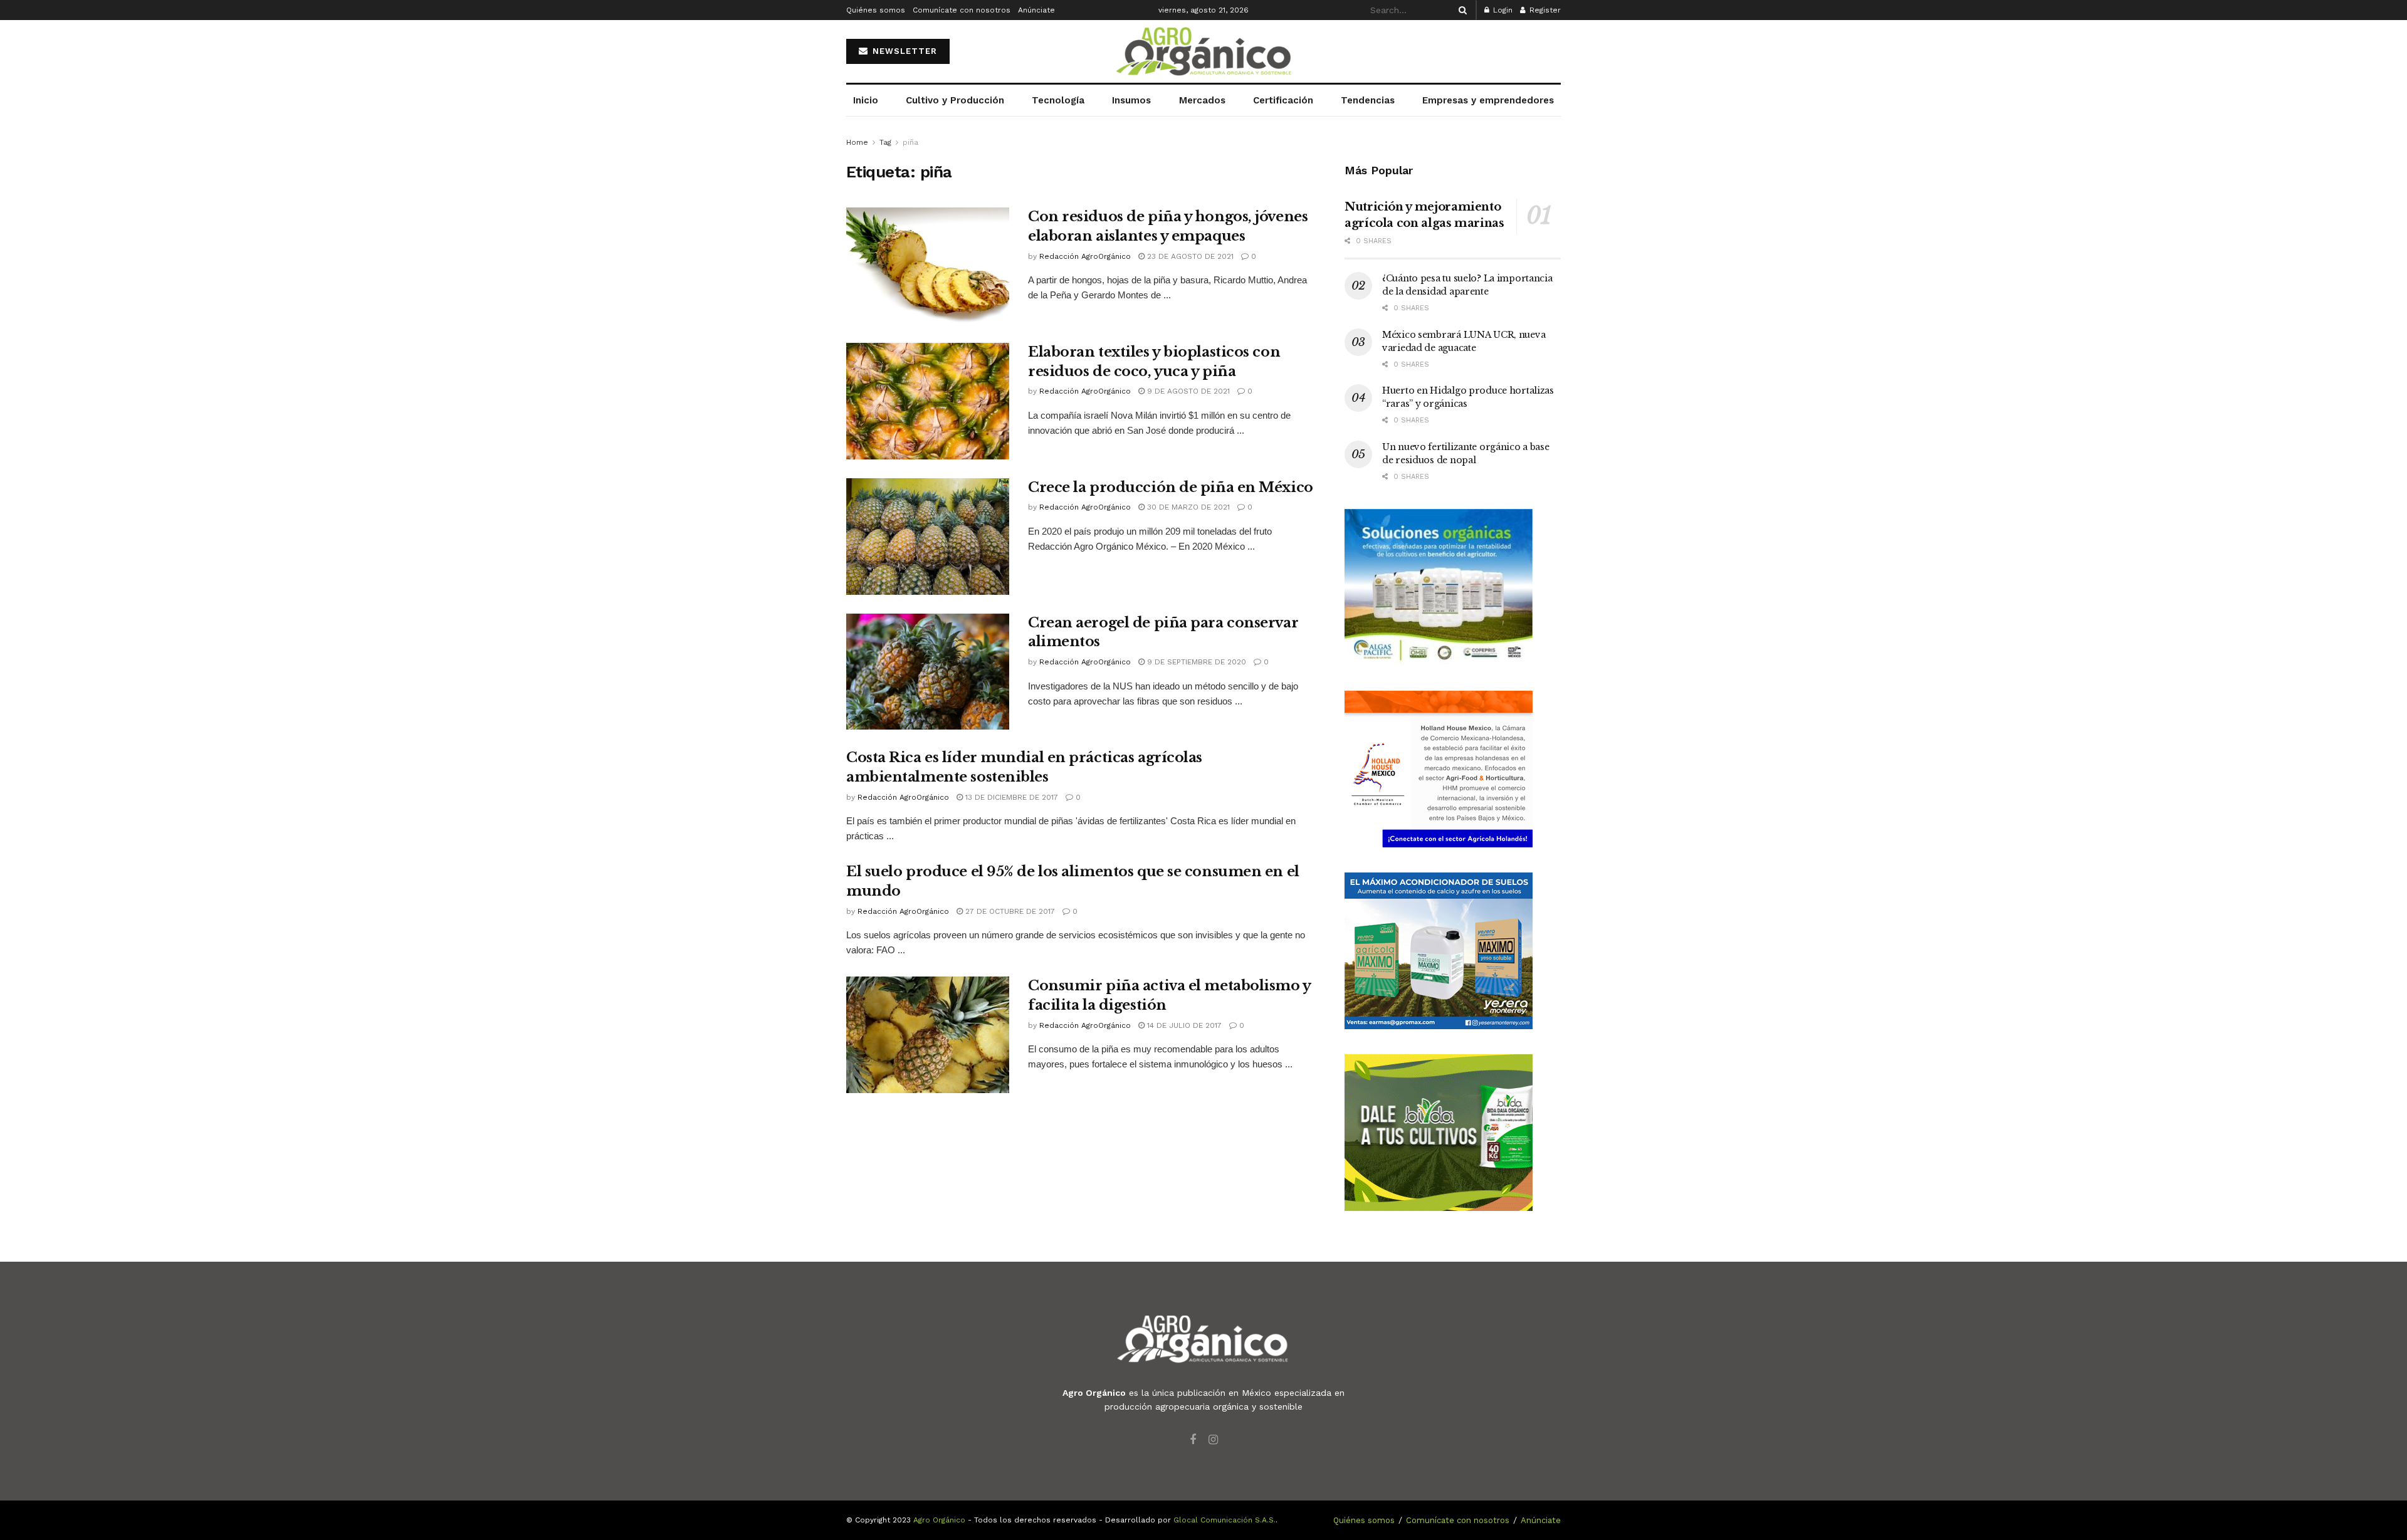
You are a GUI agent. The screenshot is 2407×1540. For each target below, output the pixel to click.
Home (857, 142)
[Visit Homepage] (1203, 52)
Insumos (1131, 100)
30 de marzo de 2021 (1187, 507)
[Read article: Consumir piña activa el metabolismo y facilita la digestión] (928, 1035)
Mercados (1202, 100)
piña (910, 142)
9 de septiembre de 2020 (1195, 662)
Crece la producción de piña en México (1171, 487)
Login (1502, 10)
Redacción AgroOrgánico (1085, 256)
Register (1544, 10)
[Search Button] (1460, 10)
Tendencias (1368, 100)
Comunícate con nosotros (962, 10)
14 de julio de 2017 (1183, 1025)
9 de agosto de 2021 (1187, 391)
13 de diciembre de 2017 (1010, 797)
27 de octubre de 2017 (1009, 911)
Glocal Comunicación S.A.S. (1224, 1520)
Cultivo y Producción (955, 100)
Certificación (1283, 100)
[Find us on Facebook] (1193, 1440)
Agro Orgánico (939, 1520)
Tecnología (1058, 100)
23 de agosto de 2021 (1189, 256)
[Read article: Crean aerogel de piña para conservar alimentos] (928, 672)
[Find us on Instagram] (1213, 1440)
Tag (885, 142)
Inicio (866, 100)
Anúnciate (1036, 10)
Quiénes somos (876, 10)
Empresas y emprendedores (1488, 100)
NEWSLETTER (903, 51)
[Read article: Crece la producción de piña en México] (928, 537)
